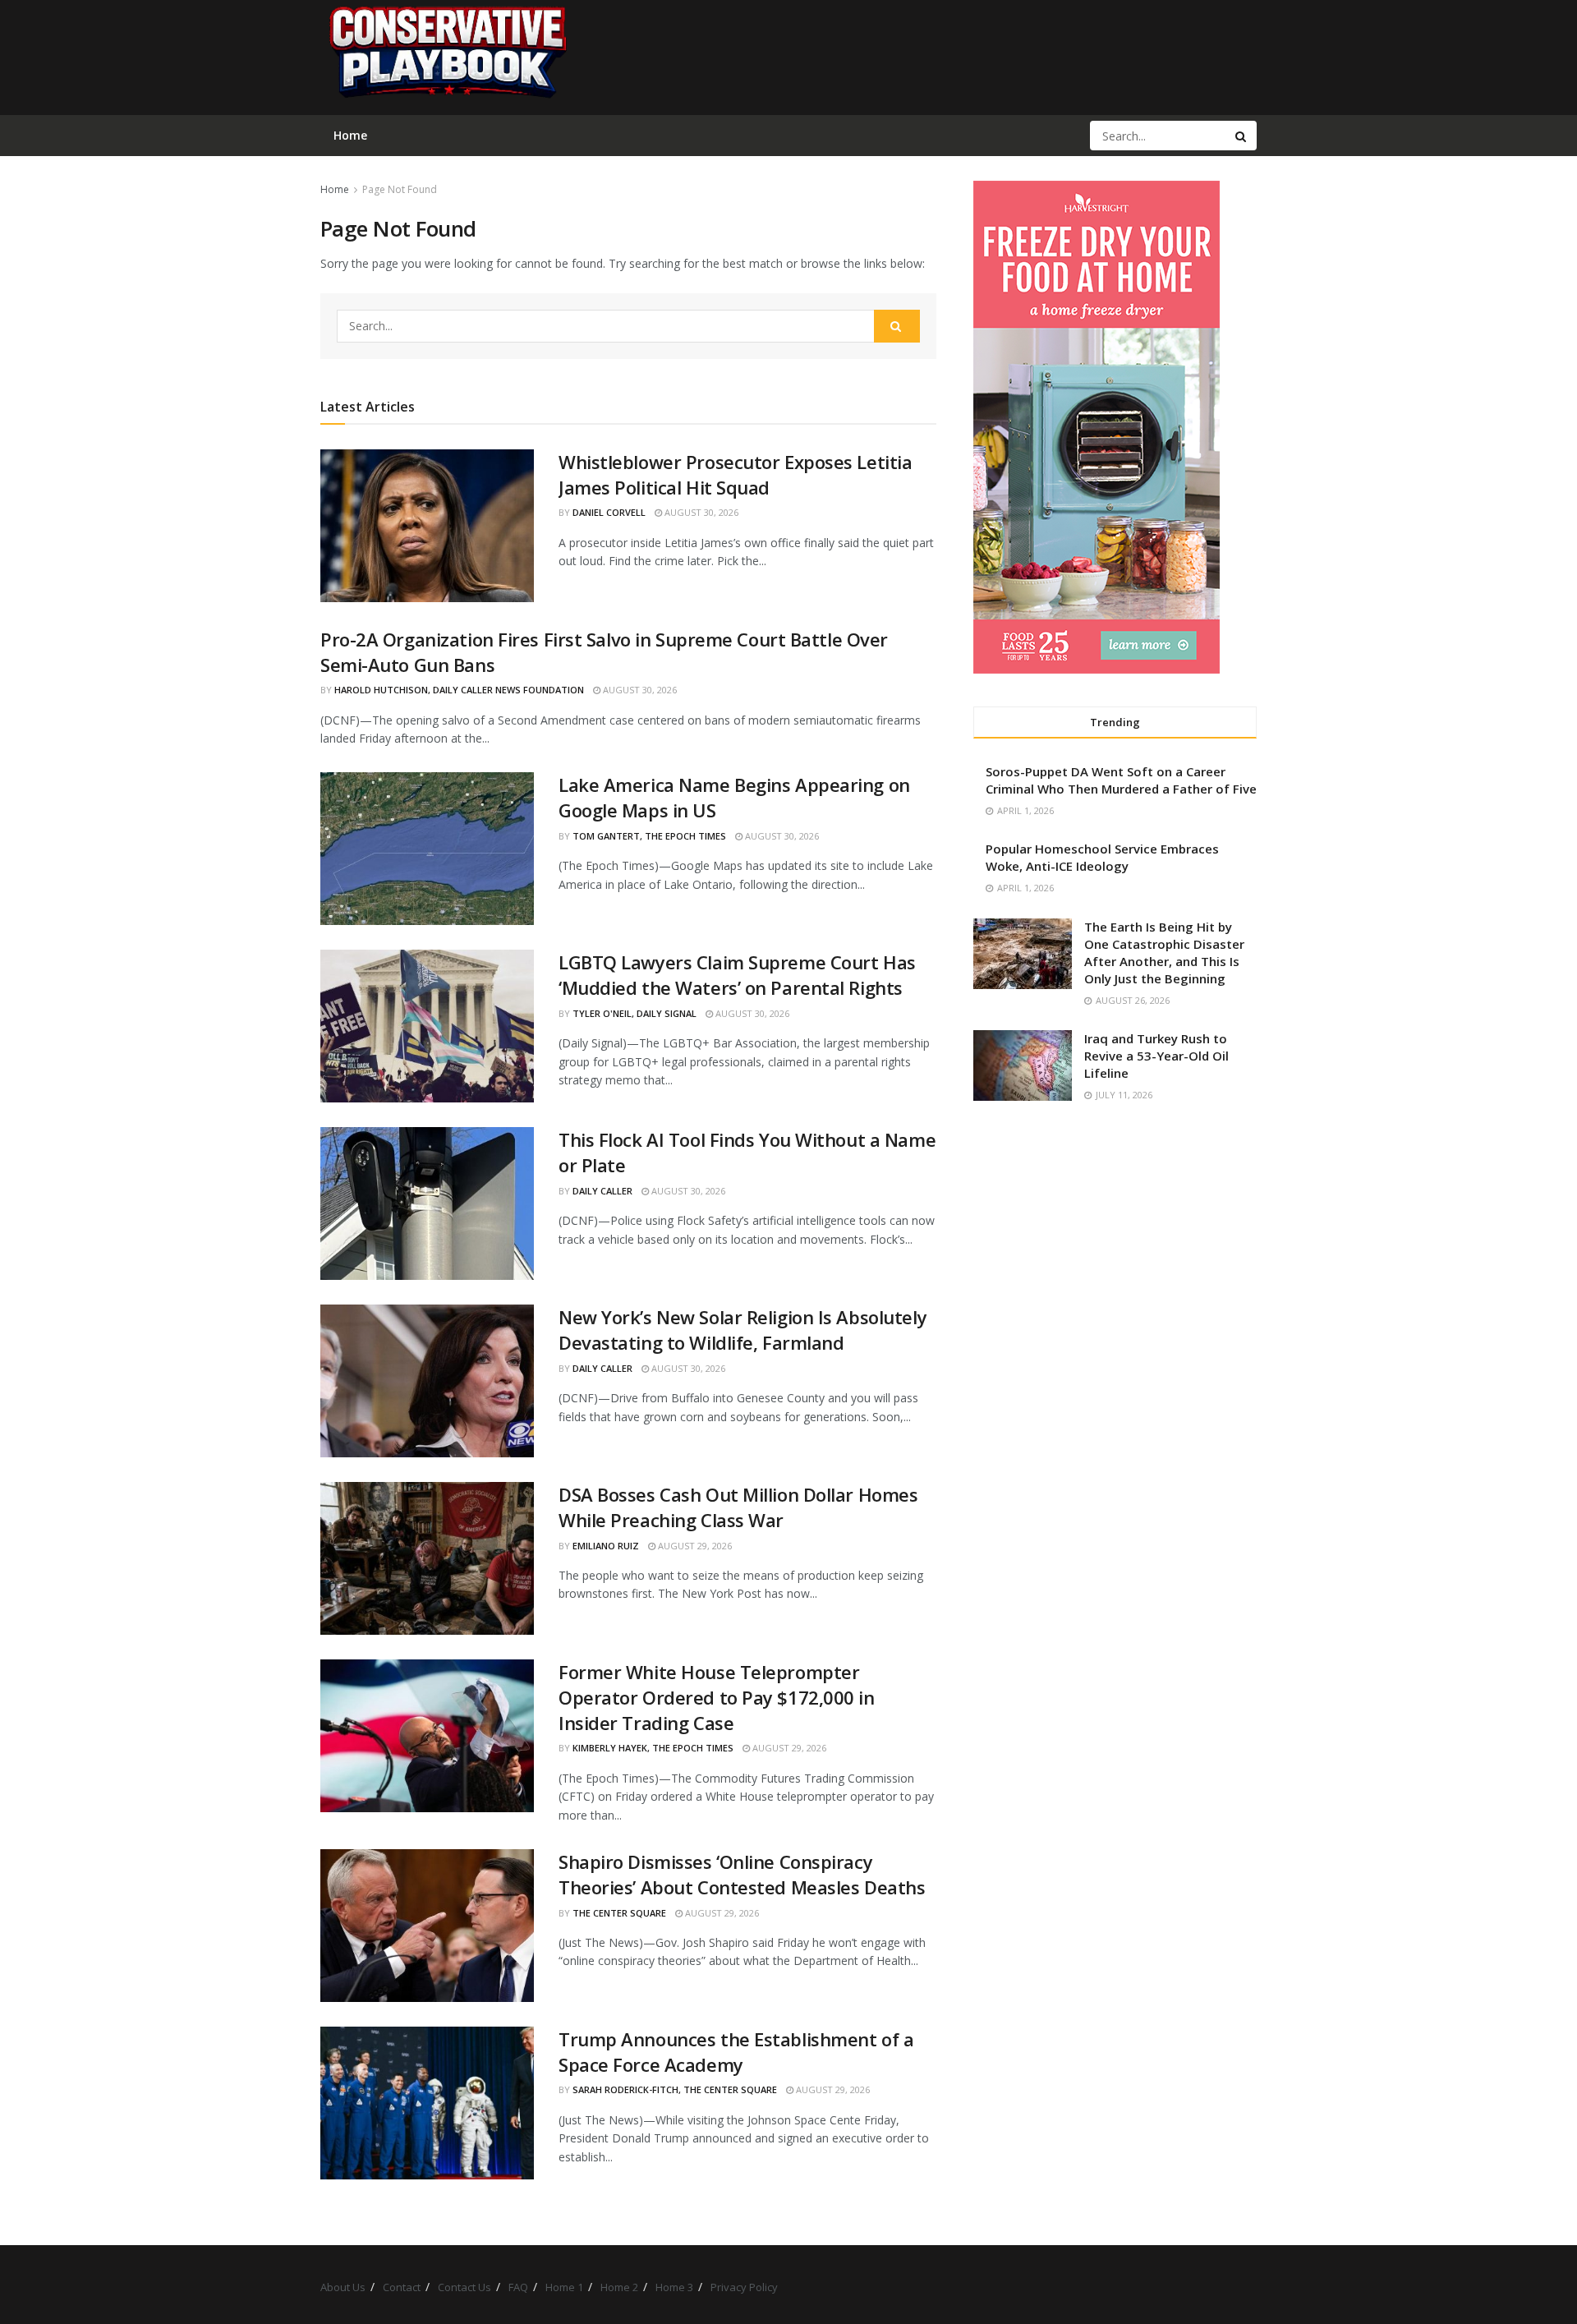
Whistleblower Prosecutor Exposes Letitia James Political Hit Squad (735, 474)
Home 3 (674, 2287)
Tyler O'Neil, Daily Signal (634, 1013)
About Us (343, 2287)
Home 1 (564, 2287)
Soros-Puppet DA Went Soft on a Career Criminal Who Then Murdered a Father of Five (1121, 780)
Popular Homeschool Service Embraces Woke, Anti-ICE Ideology (1102, 857)
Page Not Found (400, 189)
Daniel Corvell (609, 512)
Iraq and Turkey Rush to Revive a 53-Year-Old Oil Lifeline (1156, 1056)
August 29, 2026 (694, 1546)
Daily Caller (602, 1191)
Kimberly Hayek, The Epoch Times (653, 1748)
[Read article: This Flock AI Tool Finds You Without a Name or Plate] (427, 1203)
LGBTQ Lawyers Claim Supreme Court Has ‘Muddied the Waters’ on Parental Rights (737, 975)
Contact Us (464, 2287)
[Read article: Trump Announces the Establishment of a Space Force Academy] (427, 2103)
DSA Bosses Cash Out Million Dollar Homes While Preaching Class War (738, 1507)
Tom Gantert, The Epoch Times (649, 836)
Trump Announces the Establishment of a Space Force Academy (736, 2052)
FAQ (518, 2287)
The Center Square (619, 1913)
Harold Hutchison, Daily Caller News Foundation (459, 690)
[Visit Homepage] (447, 58)
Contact (402, 2287)
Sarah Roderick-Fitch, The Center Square (675, 2089)
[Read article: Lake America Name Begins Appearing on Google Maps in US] (427, 849)
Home (335, 189)
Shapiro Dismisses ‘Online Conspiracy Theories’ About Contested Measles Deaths (742, 1874)
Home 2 (619, 2287)
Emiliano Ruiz (606, 1546)
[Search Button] (1242, 136)
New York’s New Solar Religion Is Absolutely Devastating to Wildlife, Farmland (743, 1330)
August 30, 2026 (700, 512)
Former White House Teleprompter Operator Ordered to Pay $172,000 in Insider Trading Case (717, 1697)
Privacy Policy (744, 2287)
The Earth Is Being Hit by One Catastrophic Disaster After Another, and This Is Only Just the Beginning (1164, 953)
